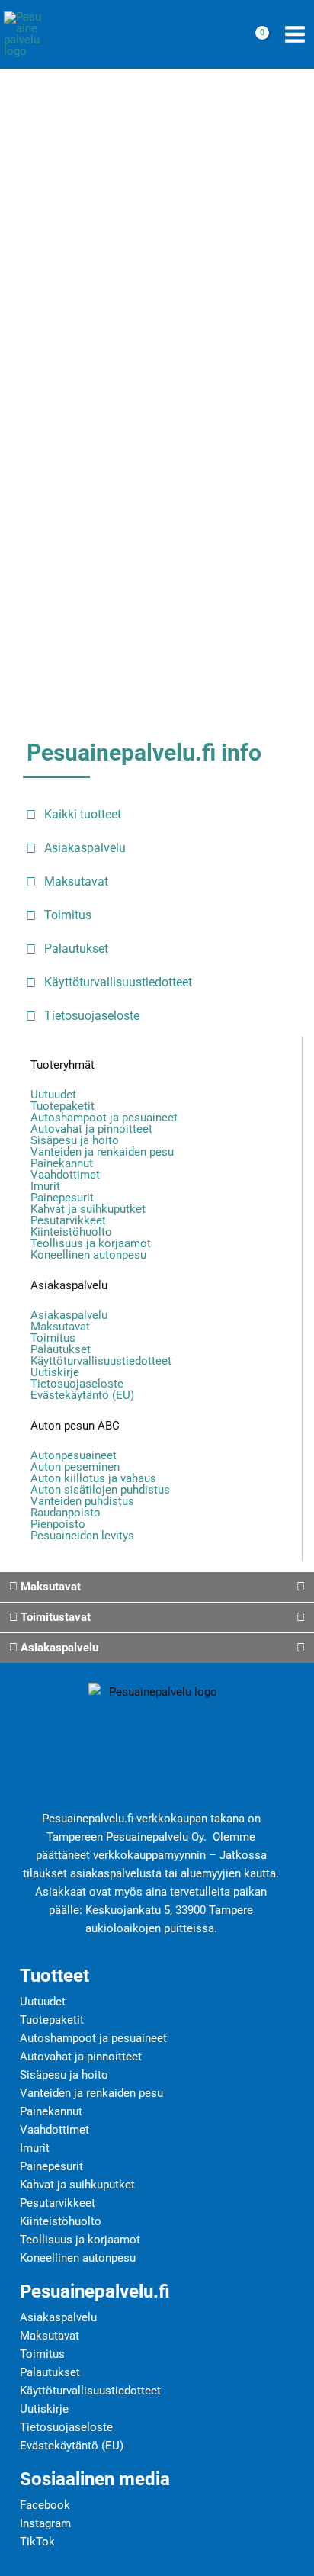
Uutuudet (53, 1095)
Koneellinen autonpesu (88, 1255)
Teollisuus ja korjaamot (91, 1244)
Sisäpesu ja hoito (75, 1141)
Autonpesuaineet (74, 1456)
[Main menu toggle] (295, 35)
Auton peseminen (75, 1467)
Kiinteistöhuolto (71, 1232)
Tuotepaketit (62, 1106)
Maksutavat (60, 1327)
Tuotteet (54, 1976)
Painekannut (62, 1164)
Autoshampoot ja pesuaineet (104, 1118)
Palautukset (61, 1350)
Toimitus (53, 1338)
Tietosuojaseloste (77, 1384)
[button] (157, 1587)
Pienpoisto (58, 1524)
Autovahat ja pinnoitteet (91, 1129)
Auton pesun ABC (75, 1426)
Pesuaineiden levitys (82, 1536)
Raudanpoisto (66, 1513)
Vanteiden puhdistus (82, 1502)
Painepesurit (62, 1198)
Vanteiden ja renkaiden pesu (102, 1152)
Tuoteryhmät (62, 1065)
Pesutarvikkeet (68, 1221)
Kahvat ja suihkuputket (88, 1209)
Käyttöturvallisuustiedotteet (101, 1361)
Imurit (45, 1187)
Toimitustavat (54, 1617)
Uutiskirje (55, 1373)
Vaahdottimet (65, 1175)
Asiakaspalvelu (69, 1285)
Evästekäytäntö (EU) (82, 1396)
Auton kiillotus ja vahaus (93, 1479)
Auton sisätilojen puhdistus (100, 1490)
